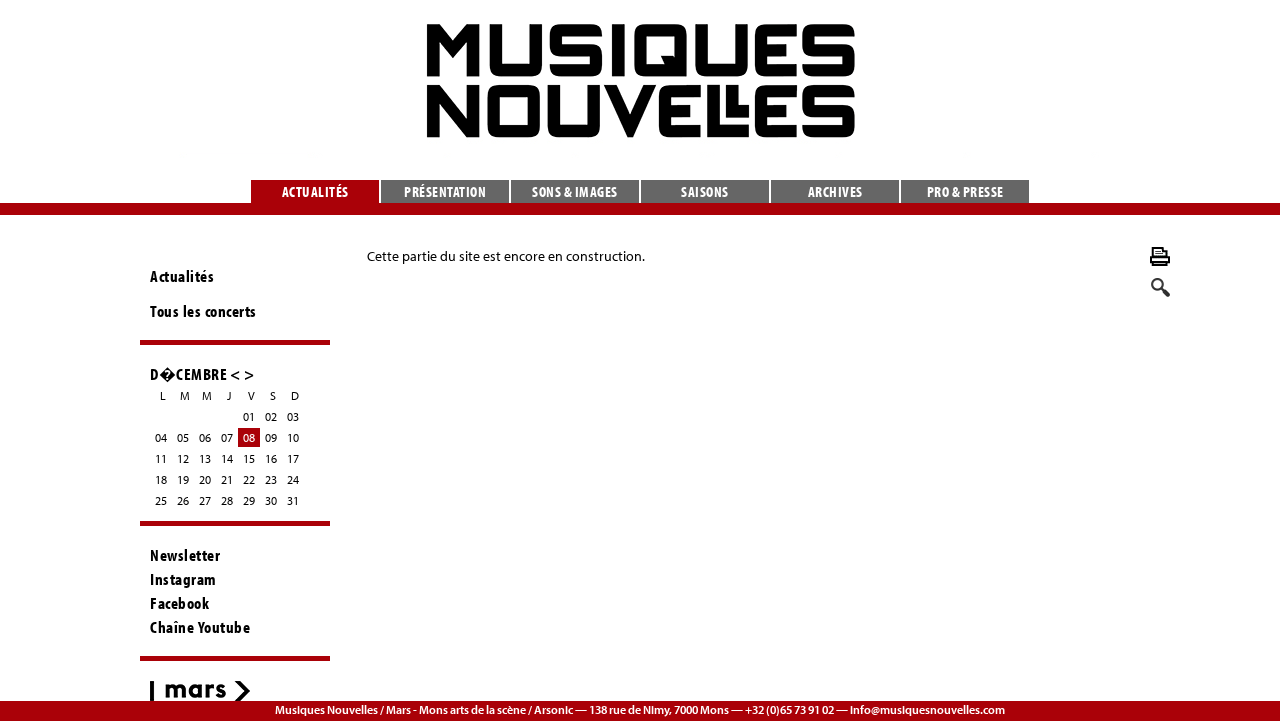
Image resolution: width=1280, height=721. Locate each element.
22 (249, 479)
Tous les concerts (203, 311)
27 (205, 500)
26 (183, 500)
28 (227, 500)
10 (293, 437)
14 (227, 458)
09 (271, 437)
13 (205, 458)
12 (183, 458)
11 (161, 458)
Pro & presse (965, 191)
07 (227, 437)
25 (161, 500)
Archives (835, 191)
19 (183, 479)
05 (183, 437)
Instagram (183, 579)
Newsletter (185, 555)
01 (249, 416)
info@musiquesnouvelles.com (927, 709)
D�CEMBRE (188, 373)
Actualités (315, 191)
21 (227, 479)
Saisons (705, 191)
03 (293, 416)
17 (293, 458)
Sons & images (575, 191)
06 (205, 437)
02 (271, 416)
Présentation (445, 191)
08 (249, 437)
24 (293, 479)
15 (249, 458)
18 (161, 479)
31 (293, 500)
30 (271, 500)
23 (271, 479)
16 (271, 458)
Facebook (179, 603)
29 (249, 500)
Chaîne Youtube (200, 627)
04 (161, 437)
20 (205, 479)
